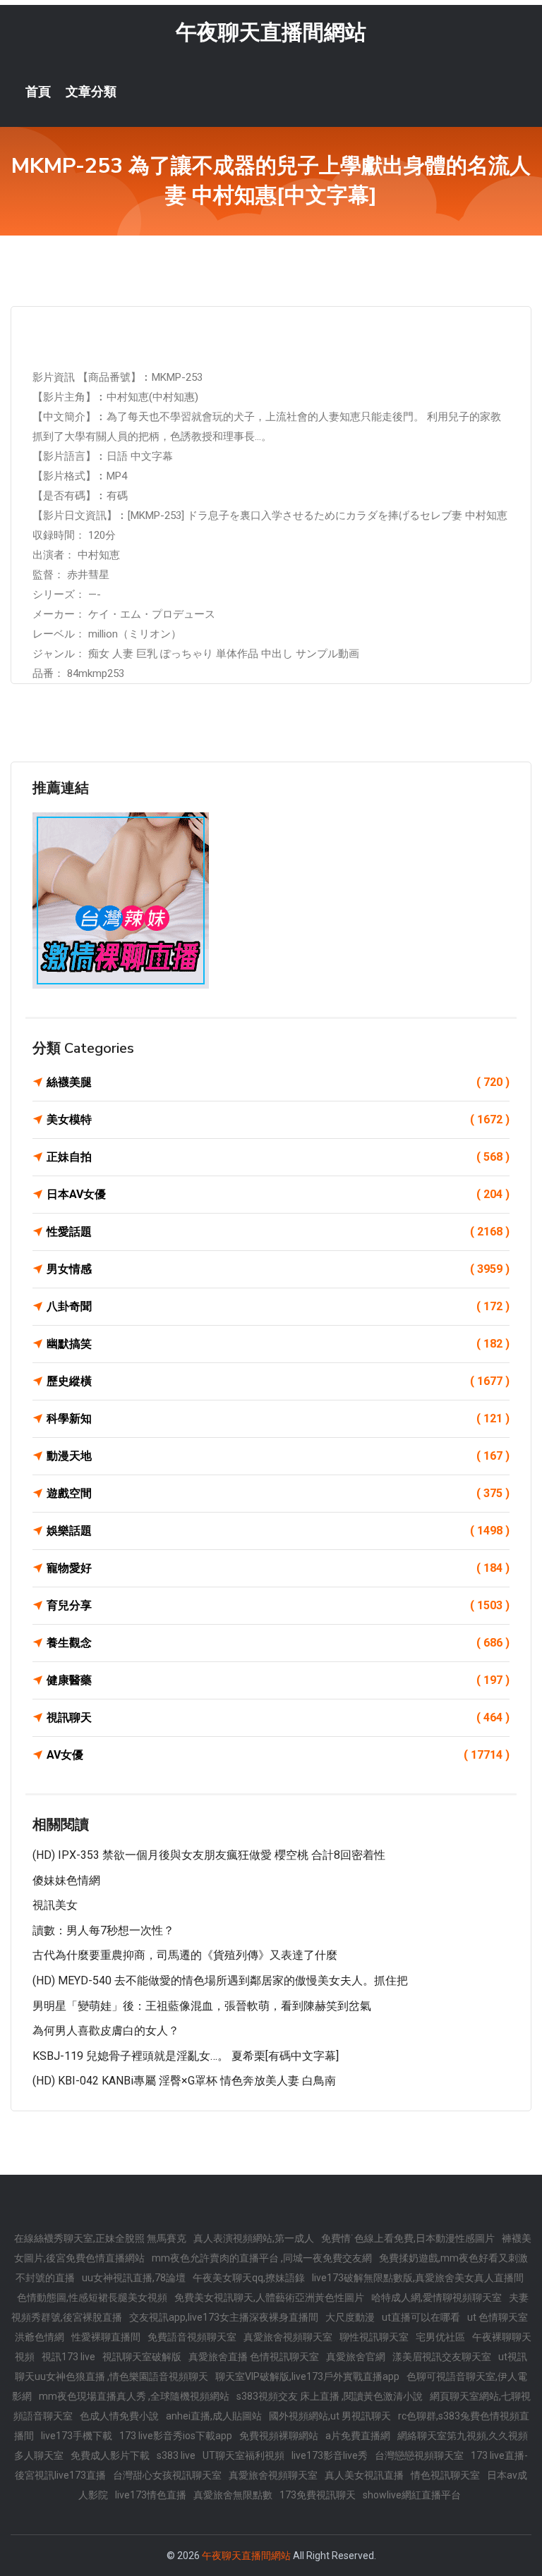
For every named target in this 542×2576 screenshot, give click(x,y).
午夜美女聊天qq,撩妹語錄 (249, 2278)
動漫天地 (278, 1456)
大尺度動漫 (350, 2317)
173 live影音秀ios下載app (176, 2436)
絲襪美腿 (278, 1082)
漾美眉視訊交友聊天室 (442, 2357)
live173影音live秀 (330, 2455)
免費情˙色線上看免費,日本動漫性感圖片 (408, 2238)
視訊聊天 (278, 1717)
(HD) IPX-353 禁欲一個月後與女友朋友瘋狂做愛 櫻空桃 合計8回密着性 (209, 1855)
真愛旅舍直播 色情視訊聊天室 (254, 2357)
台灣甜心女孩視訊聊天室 (167, 2475)
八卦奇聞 (278, 1306)
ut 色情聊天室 (498, 2317)
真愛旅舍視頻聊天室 (288, 2337)
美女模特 (278, 1119)
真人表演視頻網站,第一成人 (254, 2238)
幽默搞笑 (278, 1344)
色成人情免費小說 (119, 2416)
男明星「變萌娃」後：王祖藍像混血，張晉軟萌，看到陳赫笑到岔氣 (202, 2006)
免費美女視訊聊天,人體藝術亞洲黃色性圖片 (269, 2297)
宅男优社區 (440, 2337)
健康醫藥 (278, 1680)
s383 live (176, 2455)
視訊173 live (68, 2357)
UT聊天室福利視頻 (243, 2455)
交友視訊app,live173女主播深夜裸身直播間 (224, 2317)
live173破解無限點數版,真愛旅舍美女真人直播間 (418, 2278)
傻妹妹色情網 (66, 1880)
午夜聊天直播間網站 (271, 32)
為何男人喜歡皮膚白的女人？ (106, 2031)
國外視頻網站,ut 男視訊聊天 (330, 2416)
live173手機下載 (77, 2436)
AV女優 (278, 1755)
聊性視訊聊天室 (374, 2337)
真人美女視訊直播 (364, 2475)
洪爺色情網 (40, 2337)
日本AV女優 (278, 1194)
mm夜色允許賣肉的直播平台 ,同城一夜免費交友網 (262, 2258)
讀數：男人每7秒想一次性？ (103, 1930)
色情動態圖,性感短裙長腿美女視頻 (92, 2297)
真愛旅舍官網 (356, 2357)
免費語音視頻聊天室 (192, 2337)
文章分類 (91, 92)
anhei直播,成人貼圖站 (214, 2416)
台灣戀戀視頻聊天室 (419, 2455)
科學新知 (278, 1418)
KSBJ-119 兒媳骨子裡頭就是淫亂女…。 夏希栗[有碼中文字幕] (186, 2056)
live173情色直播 (151, 2495)
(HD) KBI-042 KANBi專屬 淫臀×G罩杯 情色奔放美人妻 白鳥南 (184, 2081)
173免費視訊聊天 (318, 2495)
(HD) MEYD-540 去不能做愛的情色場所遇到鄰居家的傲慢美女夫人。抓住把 (220, 1980)
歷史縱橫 (278, 1381)
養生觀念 (278, 1643)
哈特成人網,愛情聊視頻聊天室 (436, 2297)
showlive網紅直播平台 (412, 2495)
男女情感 (278, 1269)
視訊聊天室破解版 (142, 2357)
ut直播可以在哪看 (421, 2317)
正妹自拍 (278, 1157)
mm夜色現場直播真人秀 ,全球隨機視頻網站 (134, 2396)
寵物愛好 (278, 1568)
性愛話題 (278, 1232)
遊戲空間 (278, 1493)
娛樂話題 (278, 1531)
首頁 (38, 92)
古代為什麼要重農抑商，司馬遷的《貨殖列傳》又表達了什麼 (185, 1955)
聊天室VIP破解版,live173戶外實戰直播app (307, 2376)
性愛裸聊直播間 (106, 2337)
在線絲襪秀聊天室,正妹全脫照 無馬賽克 (100, 2238)
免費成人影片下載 (110, 2455)
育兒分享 (278, 1605)
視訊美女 (55, 1905)
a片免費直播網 (358, 2436)
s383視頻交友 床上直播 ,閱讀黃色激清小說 (330, 2396)
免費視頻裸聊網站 (279, 2436)
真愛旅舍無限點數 (233, 2495)
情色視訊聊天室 (445, 2475)
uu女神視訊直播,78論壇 (134, 2278)
